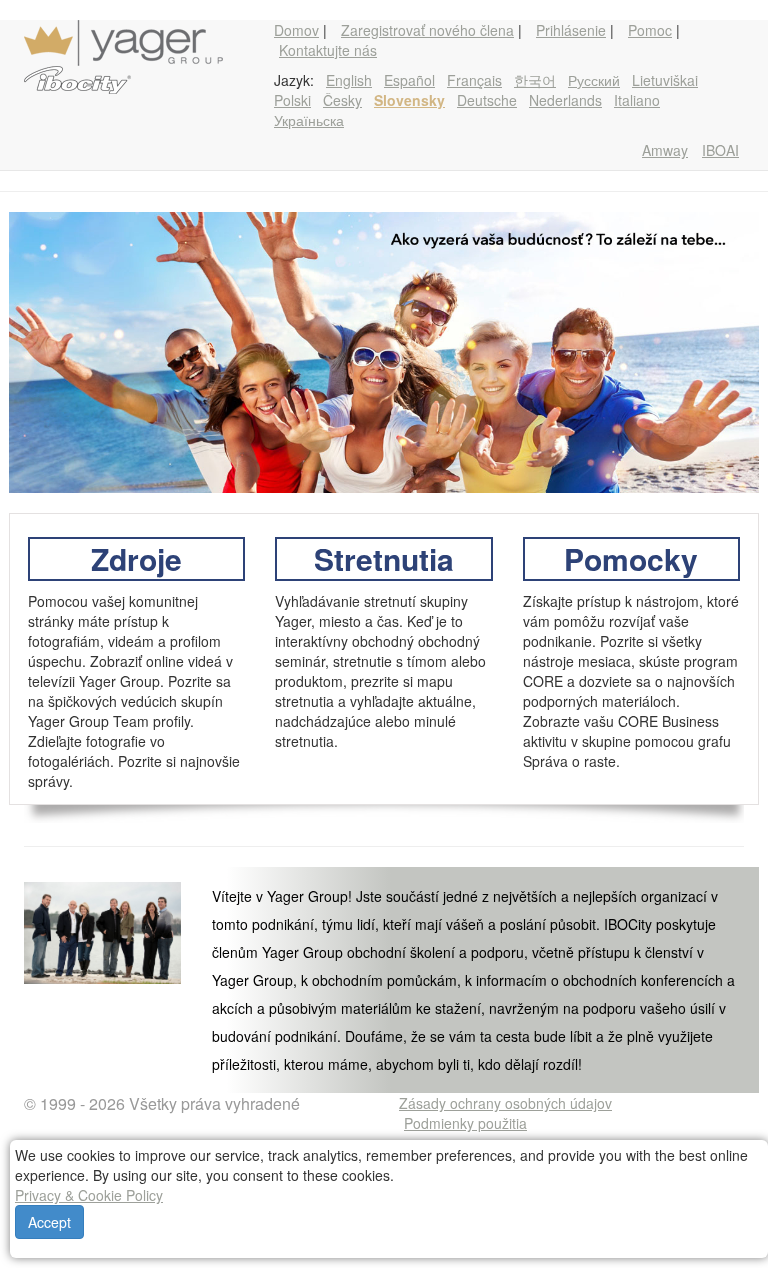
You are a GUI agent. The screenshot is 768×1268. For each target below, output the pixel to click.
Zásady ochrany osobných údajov (505, 1103)
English (349, 80)
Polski (292, 100)
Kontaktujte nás (328, 50)
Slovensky (409, 100)
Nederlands (565, 100)
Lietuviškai (665, 80)
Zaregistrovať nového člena (427, 30)
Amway (665, 150)
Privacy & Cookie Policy (89, 1195)
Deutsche (487, 100)
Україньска (309, 120)
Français (474, 80)
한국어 (535, 80)
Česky (342, 100)
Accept (49, 1222)
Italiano (637, 100)
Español (409, 80)
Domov (296, 30)
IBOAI (720, 150)
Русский (594, 80)
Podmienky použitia (465, 1123)
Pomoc (650, 30)
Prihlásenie (571, 30)
